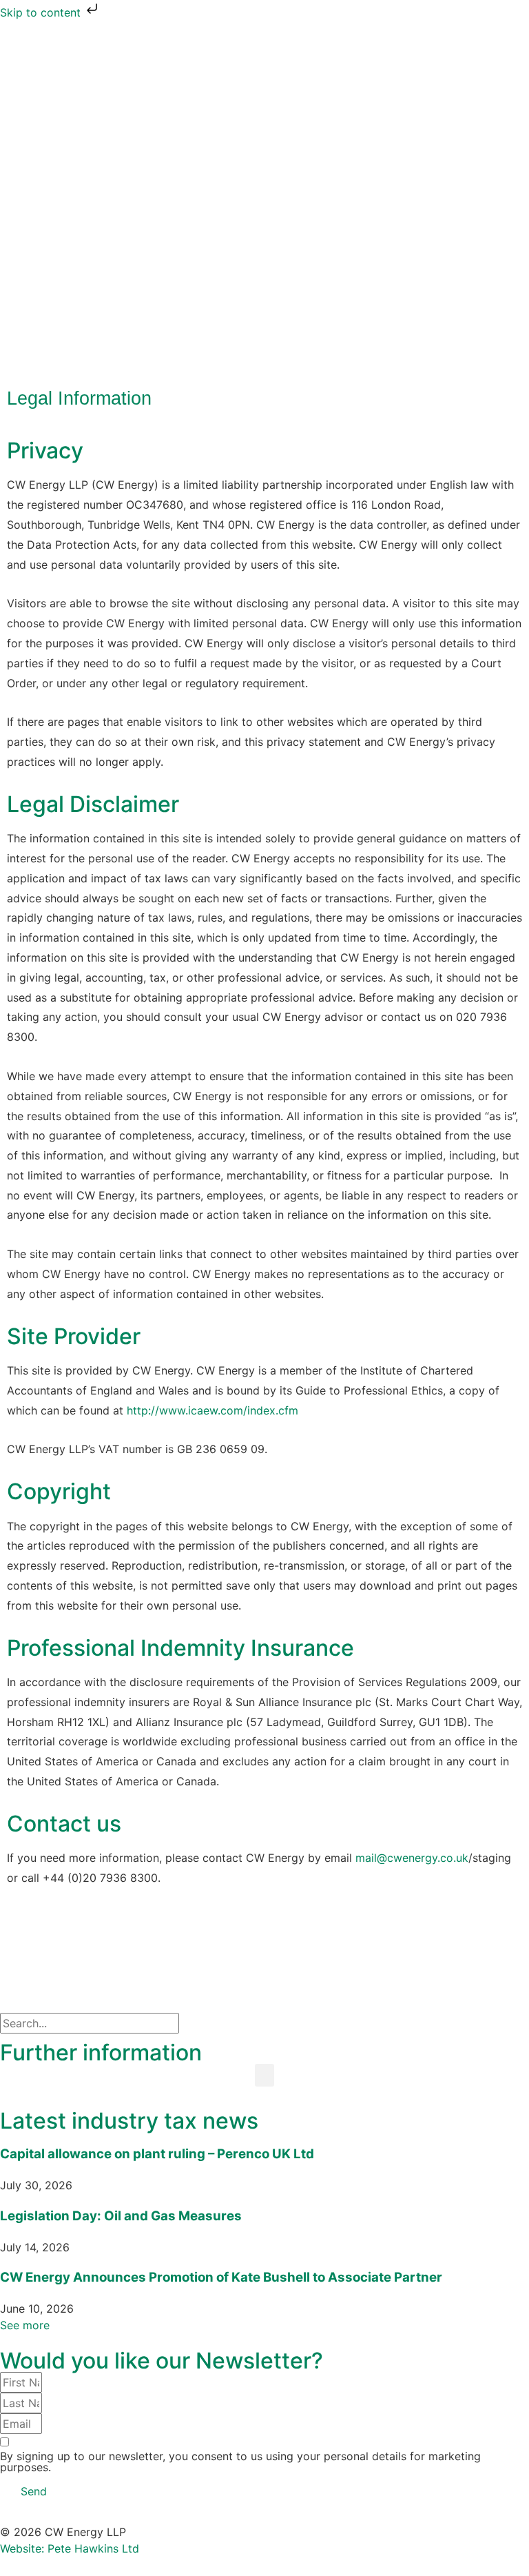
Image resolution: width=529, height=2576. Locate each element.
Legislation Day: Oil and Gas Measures (121, 2216)
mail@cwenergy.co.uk (412, 1858)
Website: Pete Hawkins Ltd (70, 2548)
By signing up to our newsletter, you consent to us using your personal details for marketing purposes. (240, 2462)
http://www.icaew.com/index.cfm (212, 1410)
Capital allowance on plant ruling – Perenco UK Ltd (157, 2154)
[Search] (203, 2023)
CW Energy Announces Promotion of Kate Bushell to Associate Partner (221, 2277)
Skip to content (42, 12)
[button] (264, 2075)
